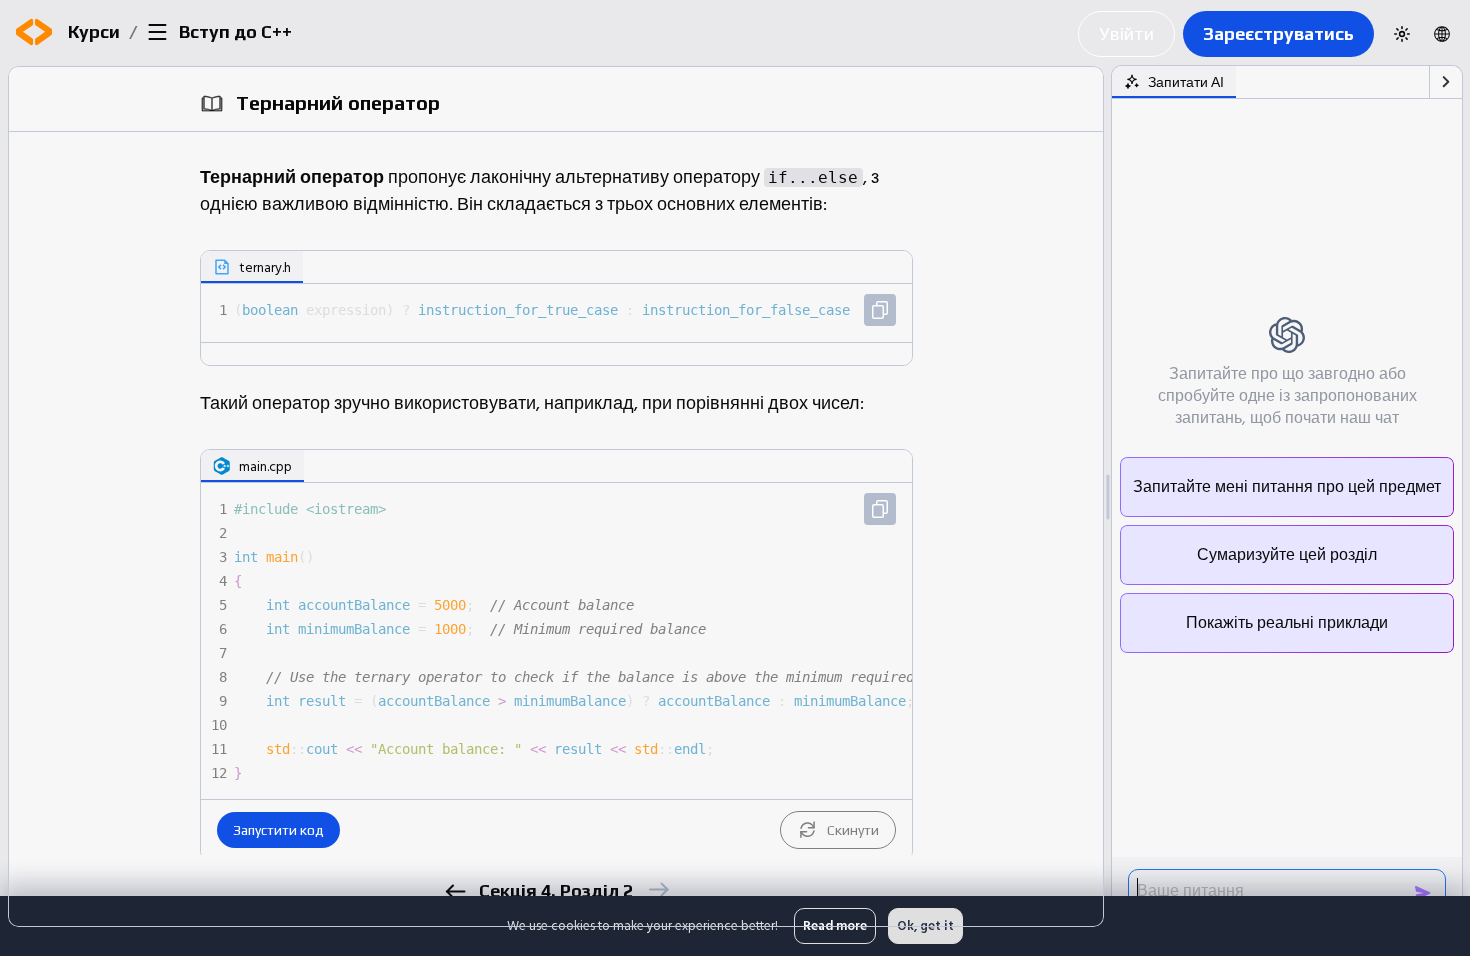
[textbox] (571, 310)
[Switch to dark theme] (1402, 34)
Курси (94, 31)
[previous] (454, 891)
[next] (657, 889)
